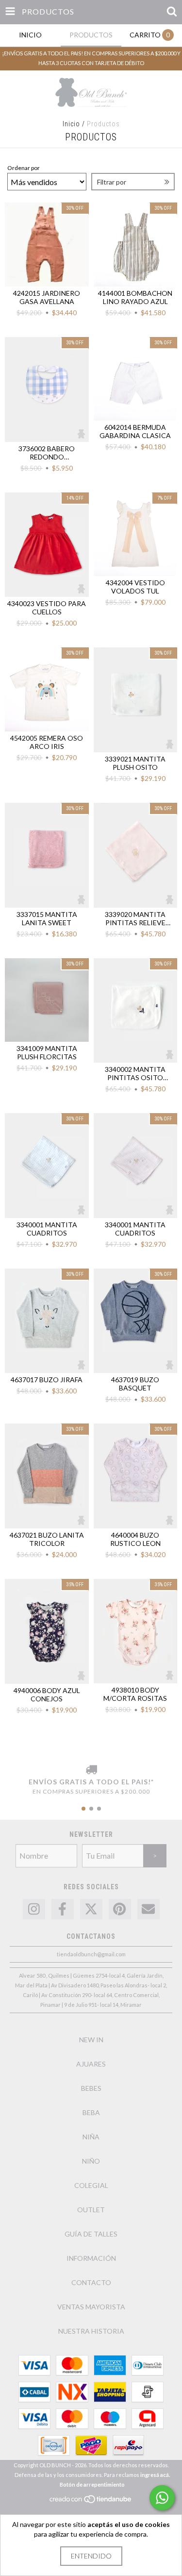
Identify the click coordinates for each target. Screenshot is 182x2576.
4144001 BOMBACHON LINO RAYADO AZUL (135, 297)
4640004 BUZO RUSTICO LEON (135, 1539)
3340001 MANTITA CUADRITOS (47, 1229)
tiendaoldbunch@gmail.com (91, 1954)
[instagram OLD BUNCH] (34, 1909)
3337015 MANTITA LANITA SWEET (47, 918)
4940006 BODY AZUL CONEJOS (47, 1695)
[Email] (149, 1909)
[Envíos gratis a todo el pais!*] (91, 1770)
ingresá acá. (155, 2475)
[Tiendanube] (91, 2502)
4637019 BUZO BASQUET (135, 1384)
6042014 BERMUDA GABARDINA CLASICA (135, 431)
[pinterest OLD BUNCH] (120, 1909)
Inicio (71, 124)
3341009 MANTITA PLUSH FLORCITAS (47, 1052)
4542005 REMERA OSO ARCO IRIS (47, 742)
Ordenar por (24, 168)
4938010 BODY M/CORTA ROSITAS (135, 1694)
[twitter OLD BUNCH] (91, 1909)
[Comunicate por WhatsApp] (162, 2498)
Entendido (91, 2556)
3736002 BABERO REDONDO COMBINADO (47, 453)
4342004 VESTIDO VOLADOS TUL (135, 587)
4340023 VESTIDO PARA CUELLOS (47, 608)
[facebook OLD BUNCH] (63, 1909)
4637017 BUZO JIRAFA (47, 1380)
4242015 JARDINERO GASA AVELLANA (47, 297)
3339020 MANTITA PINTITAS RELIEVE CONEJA (135, 918)
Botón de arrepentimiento (92, 2484)
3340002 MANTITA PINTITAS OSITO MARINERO (135, 1073)
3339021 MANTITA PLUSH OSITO (135, 763)
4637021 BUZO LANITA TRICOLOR (47, 1539)
